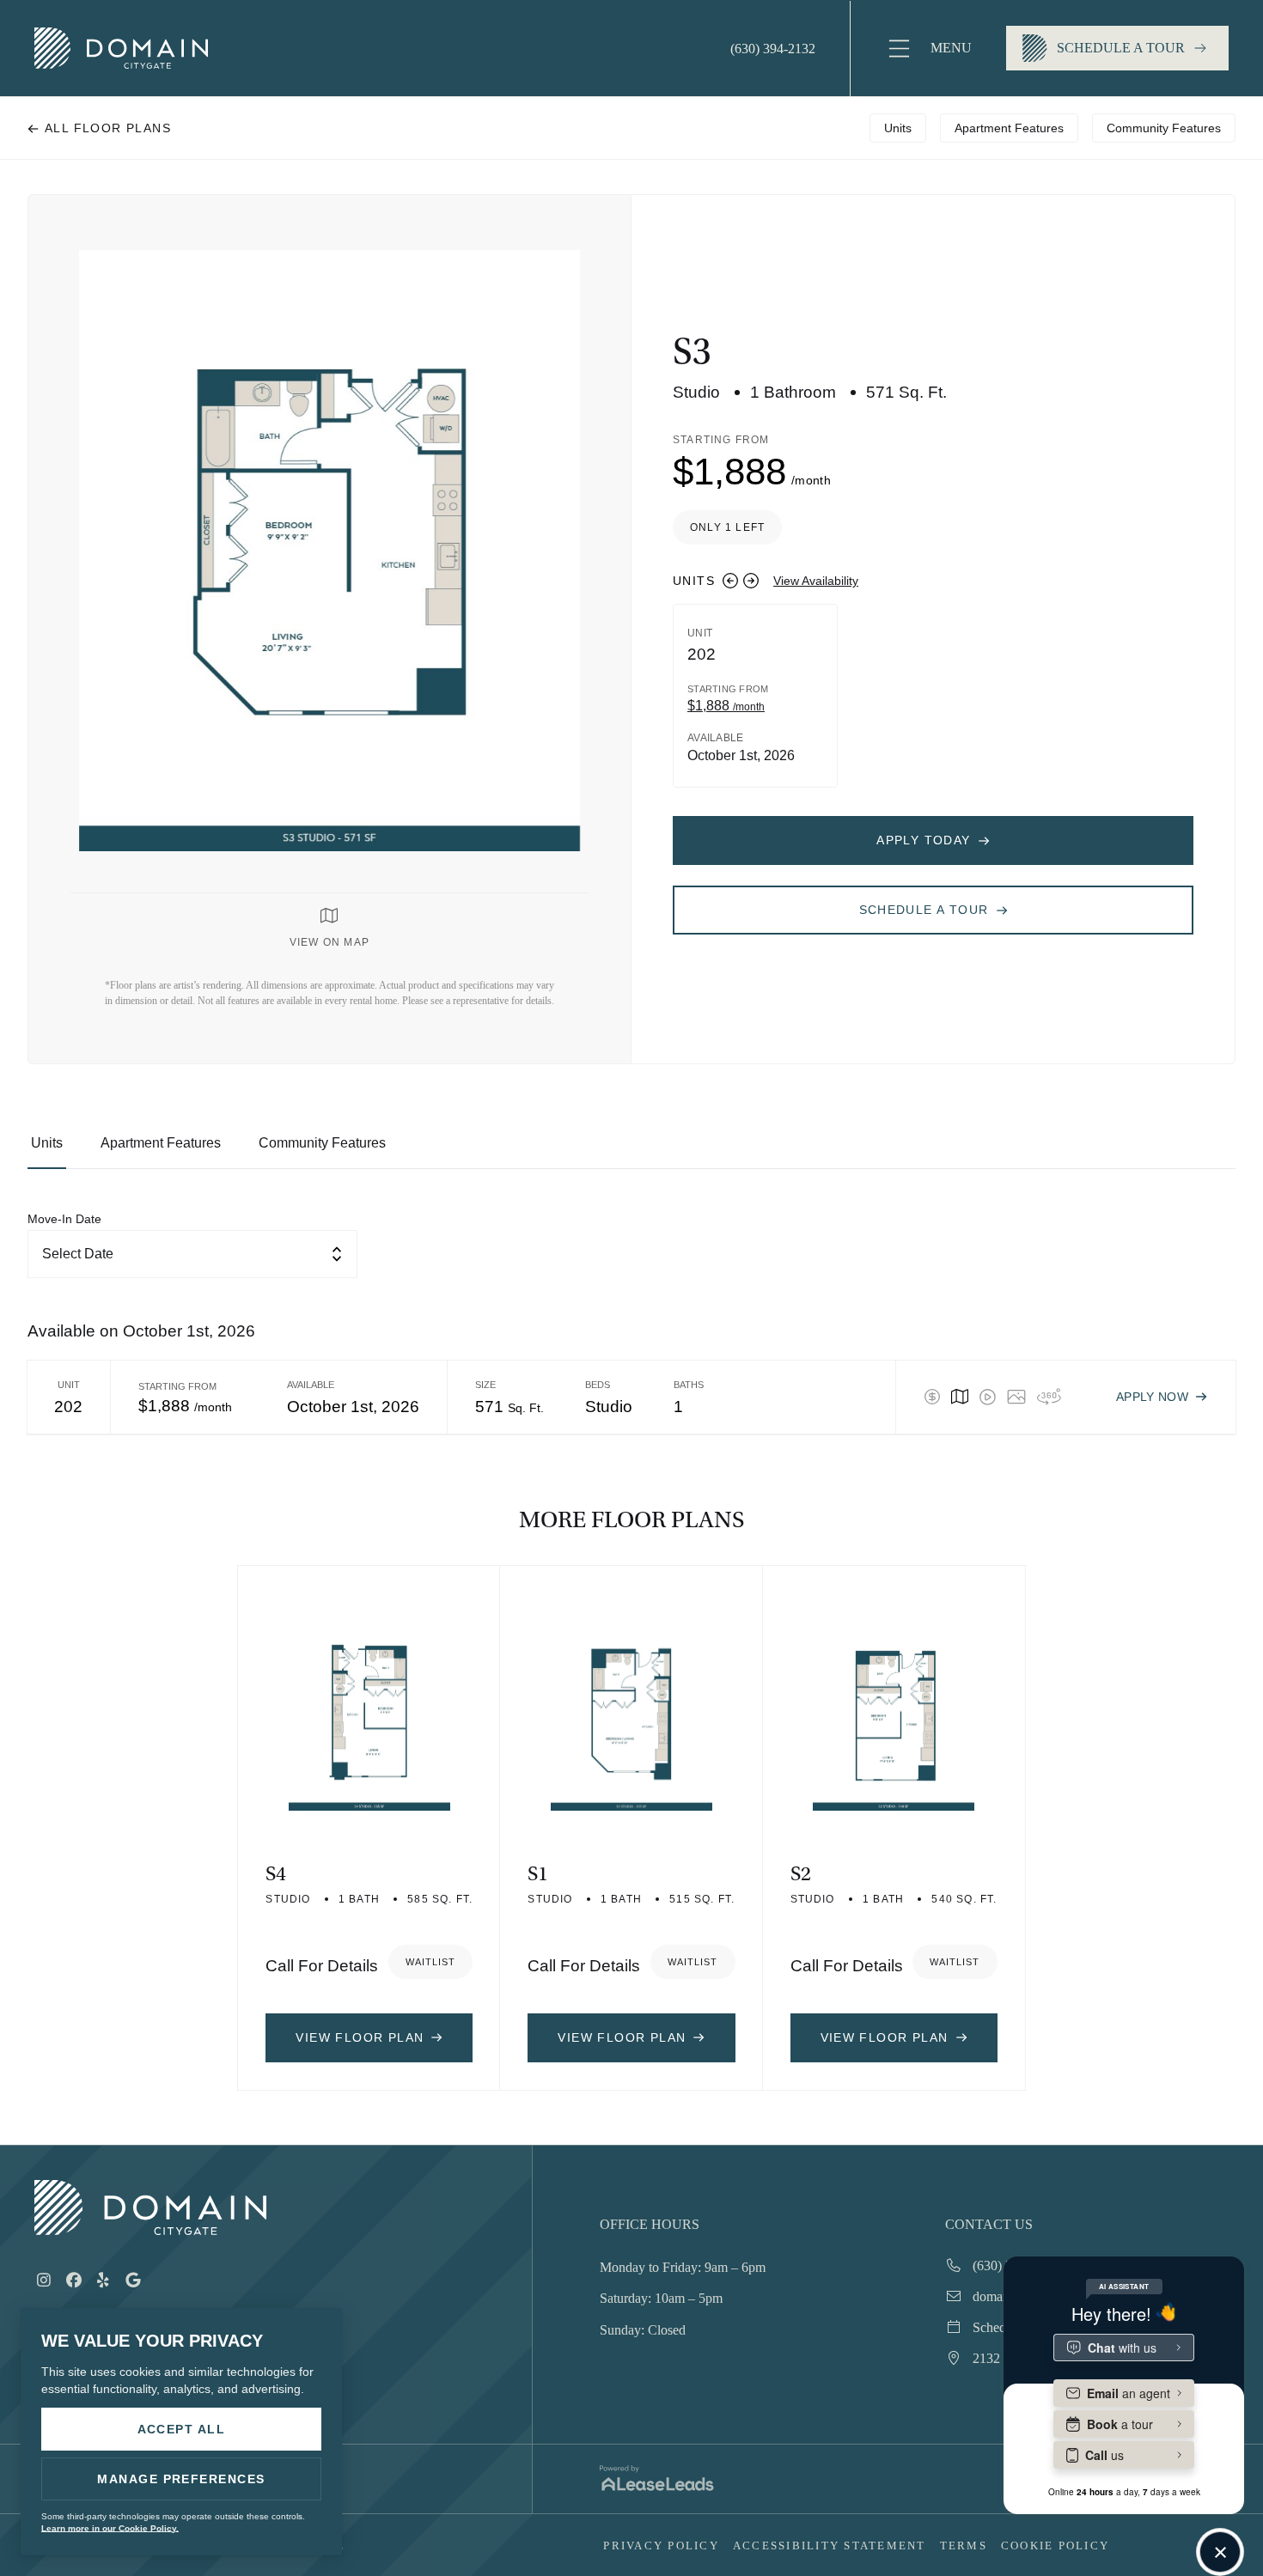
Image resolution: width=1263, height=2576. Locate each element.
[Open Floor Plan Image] (1016, 1397)
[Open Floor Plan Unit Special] (932, 1397)
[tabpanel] (631, 1322)
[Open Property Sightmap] (960, 1397)
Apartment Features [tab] (1009, 128)
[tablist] (631, 1151)
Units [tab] (898, 128)
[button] (928, 49)
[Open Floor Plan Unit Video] (987, 1397)
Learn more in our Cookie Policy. (110, 2528)
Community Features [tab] (1164, 128)
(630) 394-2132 (773, 49)
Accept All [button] (182, 2429)
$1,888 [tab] (726, 706)
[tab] (47, 1151)
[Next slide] (751, 581)
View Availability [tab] (816, 581)
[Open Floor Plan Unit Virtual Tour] (1049, 1397)
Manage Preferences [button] (181, 2479)
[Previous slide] (730, 581)
